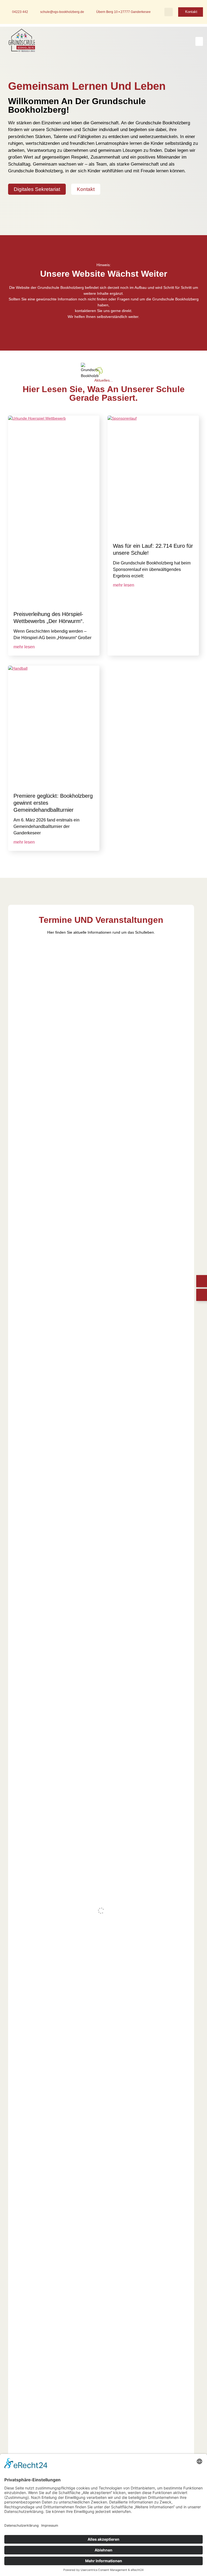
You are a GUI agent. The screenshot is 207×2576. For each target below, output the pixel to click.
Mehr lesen (24, 647)
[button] (169, 12)
